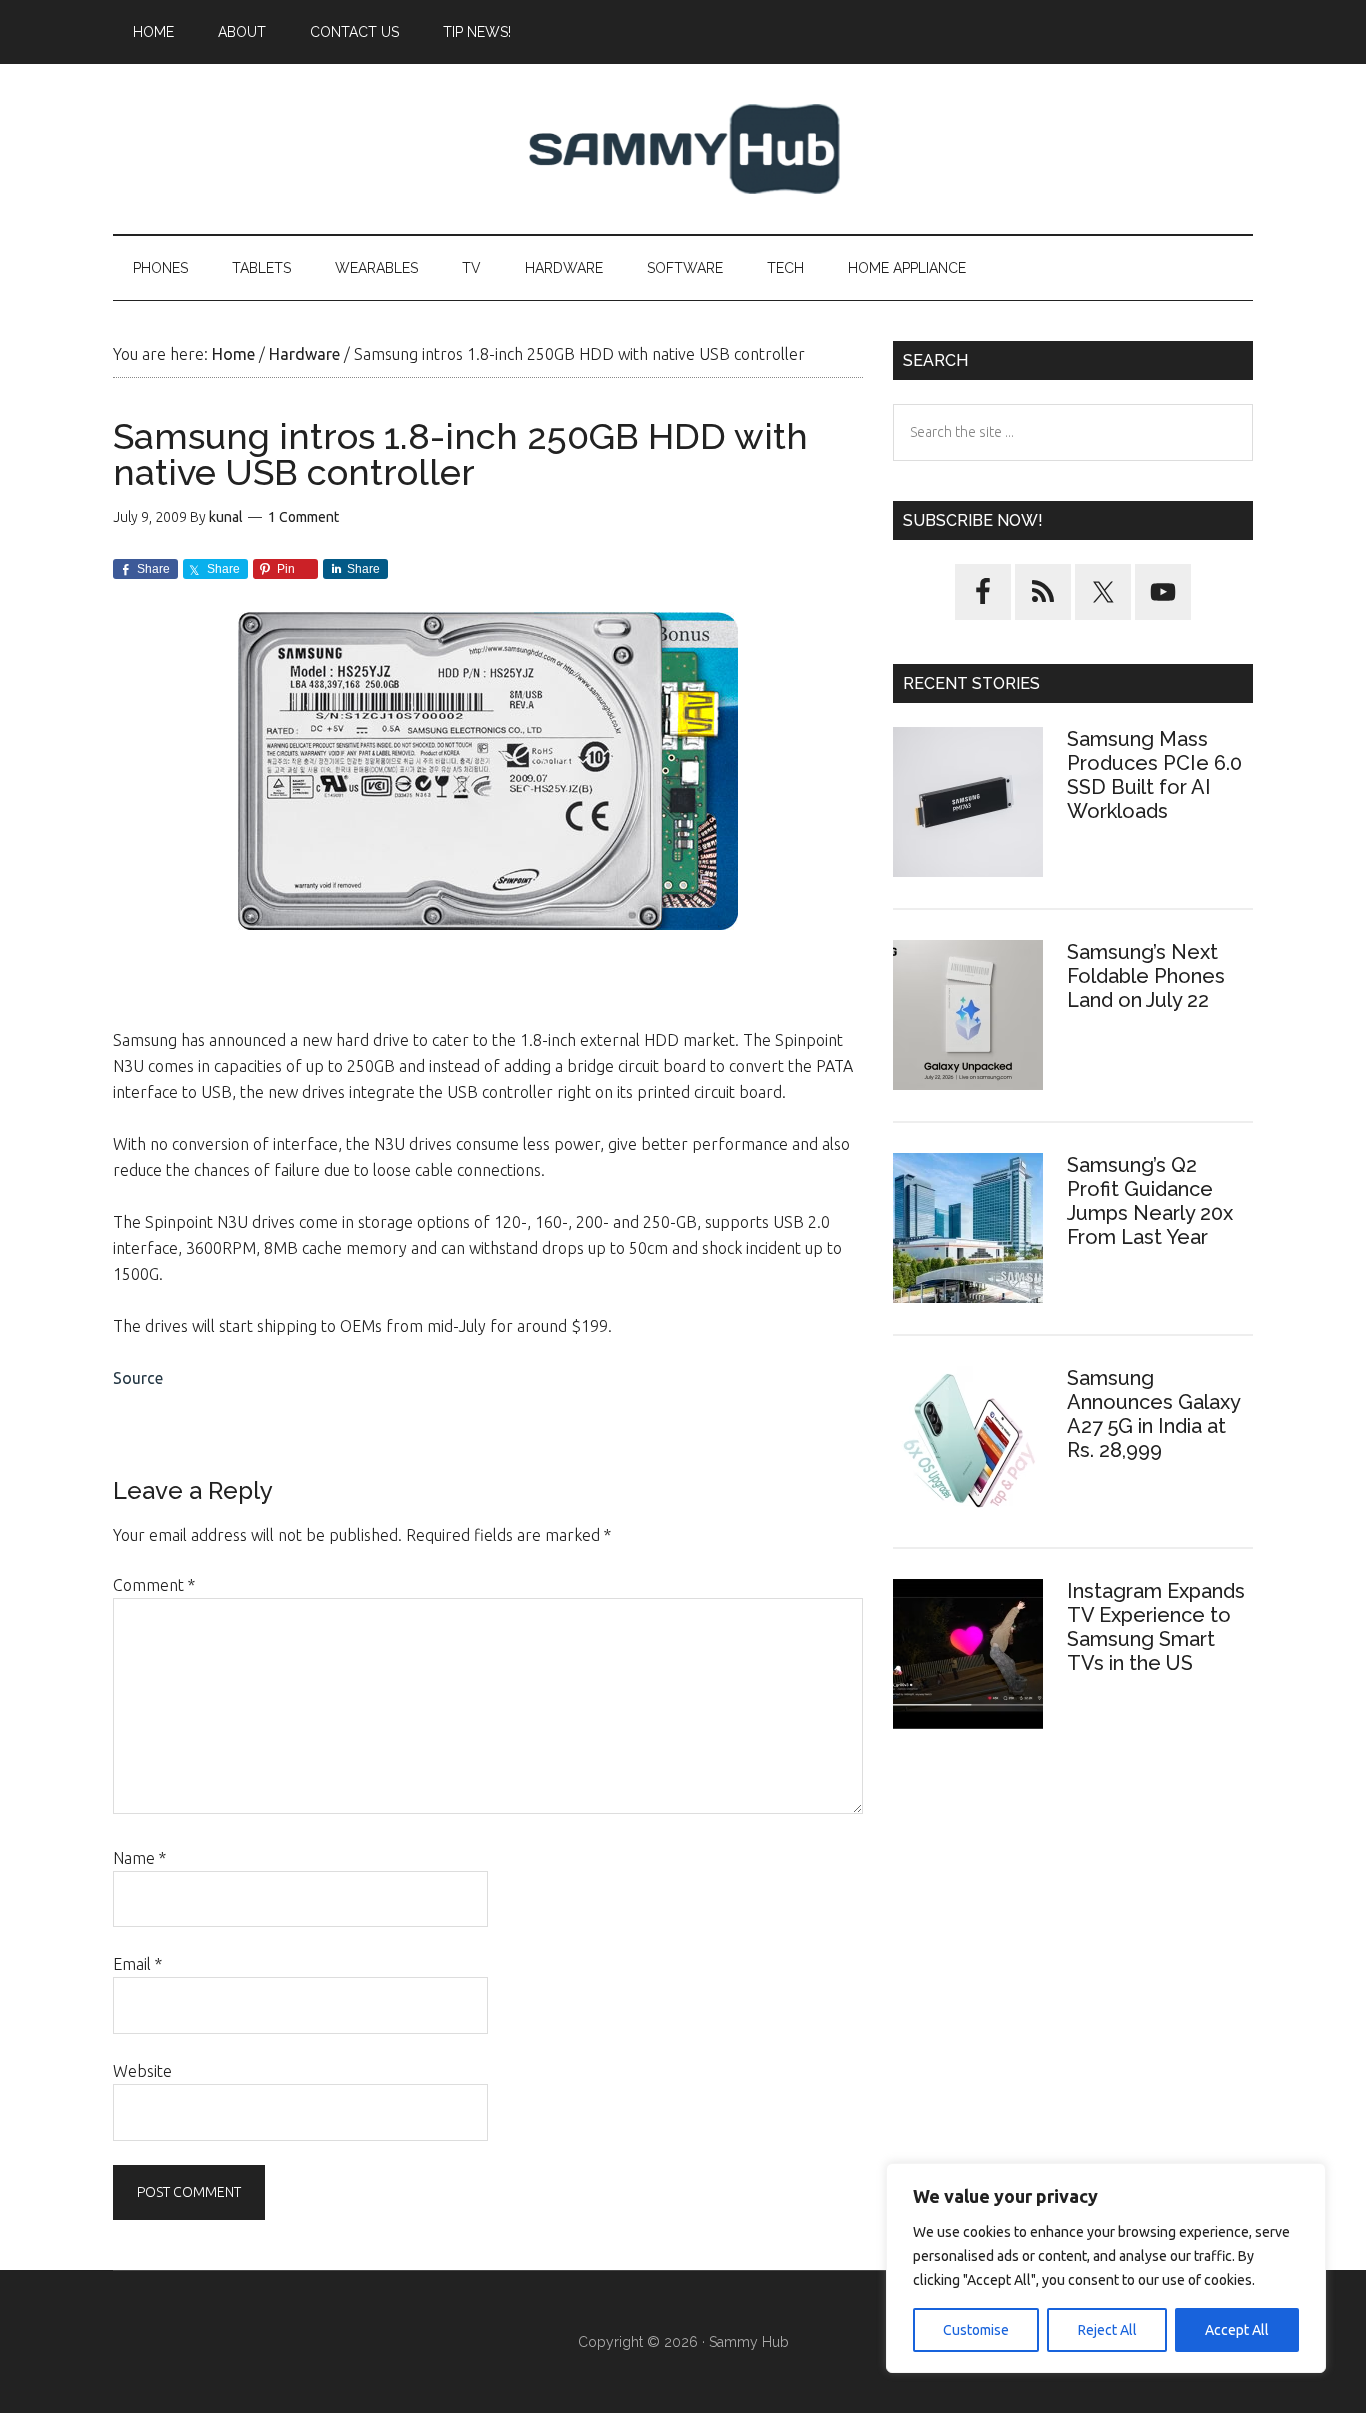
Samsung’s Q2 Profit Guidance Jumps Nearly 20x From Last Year (1150, 1201)
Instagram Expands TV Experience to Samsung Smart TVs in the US (1156, 1627)
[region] (1106, 2268)
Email (137, 1964)
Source (138, 1378)
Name (139, 1858)
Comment (154, 1585)
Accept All (1237, 2330)
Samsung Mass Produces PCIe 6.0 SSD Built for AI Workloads (1154, 775)
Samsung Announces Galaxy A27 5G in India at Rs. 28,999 (1153, 1414)
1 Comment (303, 517)
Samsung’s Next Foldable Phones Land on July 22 (1146, 976)
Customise (976, 2330)
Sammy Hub (683, 149)
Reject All (1107, 2330)
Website (142, 2071)
